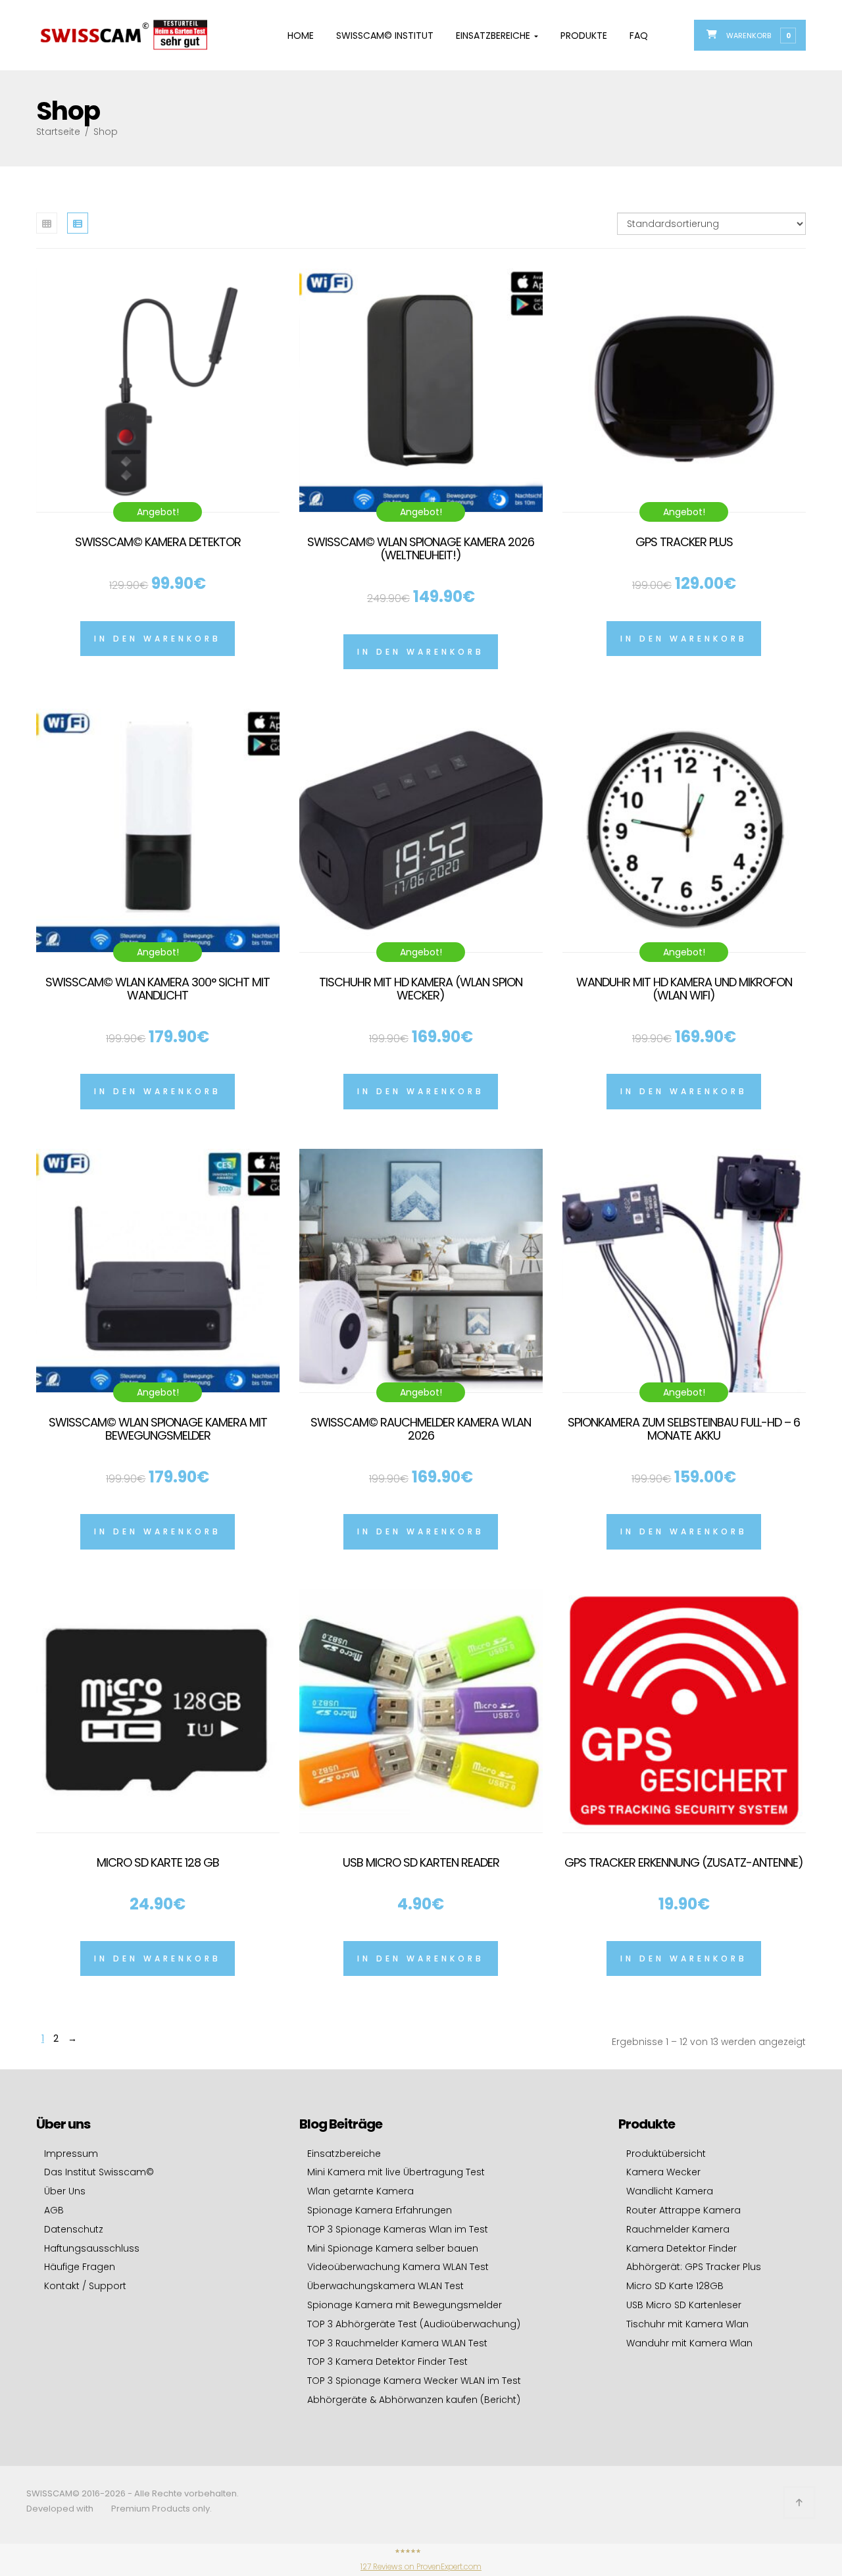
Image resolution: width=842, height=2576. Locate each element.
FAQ (639, 36)
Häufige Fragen (80, 2267)
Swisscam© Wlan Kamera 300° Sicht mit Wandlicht (158, 989)
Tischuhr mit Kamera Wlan (687, 2324)
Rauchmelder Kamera (678, 2229)
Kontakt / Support (85, 2286)
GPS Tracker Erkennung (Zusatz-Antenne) (684, 1862)
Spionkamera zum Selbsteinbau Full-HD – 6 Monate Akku (684, 1429)
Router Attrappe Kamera (683, 2210)
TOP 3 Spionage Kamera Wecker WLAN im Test (414, 2381)
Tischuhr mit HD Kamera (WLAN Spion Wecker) (421, 989)
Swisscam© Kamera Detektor (158, 542)
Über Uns (65, 2191)
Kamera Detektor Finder (681, 2248)
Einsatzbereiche (494, 36)
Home (301, 36)
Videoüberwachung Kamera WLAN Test (398, 2267)
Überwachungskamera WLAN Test (385, 2286)
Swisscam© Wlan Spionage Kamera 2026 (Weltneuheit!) (421, 548)
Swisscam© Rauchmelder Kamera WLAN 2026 (421, 1429)
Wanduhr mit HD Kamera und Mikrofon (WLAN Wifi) (684, 989)
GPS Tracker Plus (684, 542)
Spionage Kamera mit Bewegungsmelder (405, 2305)
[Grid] (47, 223)
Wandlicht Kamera (670, 2191)
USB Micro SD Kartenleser (684, 2305)
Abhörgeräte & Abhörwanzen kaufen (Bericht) (414, 2400)
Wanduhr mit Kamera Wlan (689, 2343)
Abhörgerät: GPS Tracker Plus (694, 2267)
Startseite (58, 132)
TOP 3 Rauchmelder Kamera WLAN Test (397, 2343)
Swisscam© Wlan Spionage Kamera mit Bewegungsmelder (158, 1429)
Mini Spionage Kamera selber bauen (393, 2248)
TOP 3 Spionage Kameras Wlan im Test (398, 2229)
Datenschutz (74, 2229)
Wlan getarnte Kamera (360, 2191)
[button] (758, 35)
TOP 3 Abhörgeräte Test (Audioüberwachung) (414, 2324)
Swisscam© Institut (385, 36)
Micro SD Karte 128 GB (158, 1862)
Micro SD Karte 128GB (675, 2286)
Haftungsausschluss (92, 2248)
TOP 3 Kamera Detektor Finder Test (387, 2361)
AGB (54, 2210)
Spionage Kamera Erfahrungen (380, 2210)
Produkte (584, 36)
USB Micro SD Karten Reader (421, 1862)
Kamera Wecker (663, 2172)
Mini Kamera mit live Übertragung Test (396, 2172)
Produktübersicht (666, 2154)
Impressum (71, 2154)
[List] (78, 223)
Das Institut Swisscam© (99, 2172)
